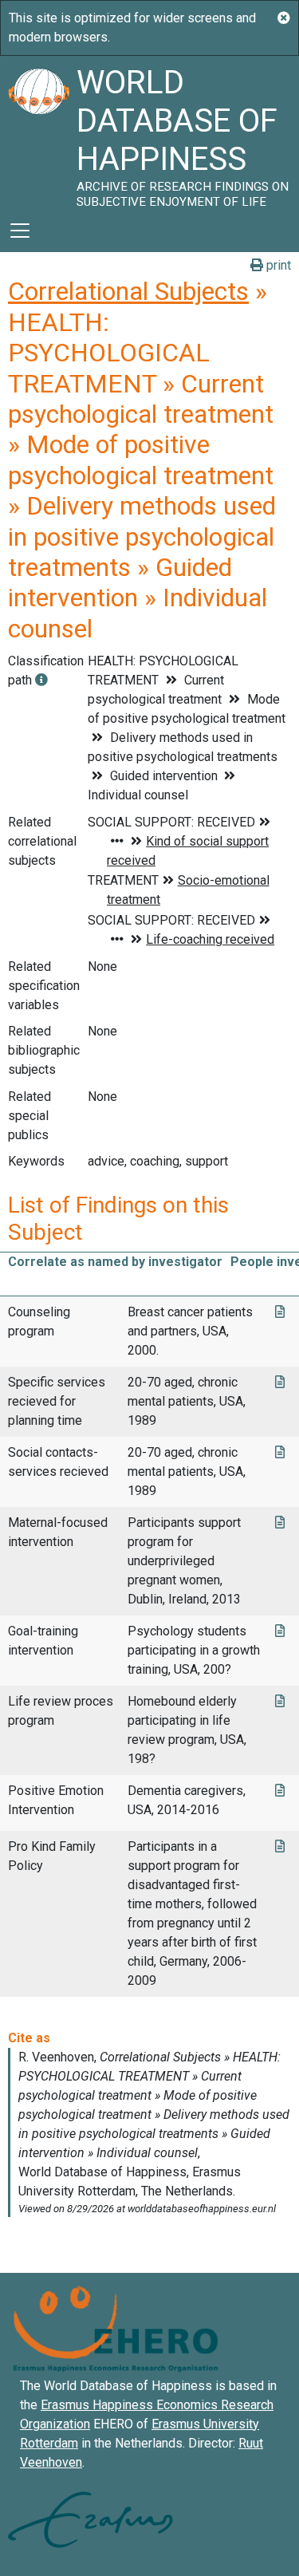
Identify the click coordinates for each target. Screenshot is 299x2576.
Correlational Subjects (128, 291)
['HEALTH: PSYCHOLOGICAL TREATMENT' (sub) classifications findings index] (41, 680)
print (277, 265)
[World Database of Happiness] (38, 132)
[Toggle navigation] (20, 231)
